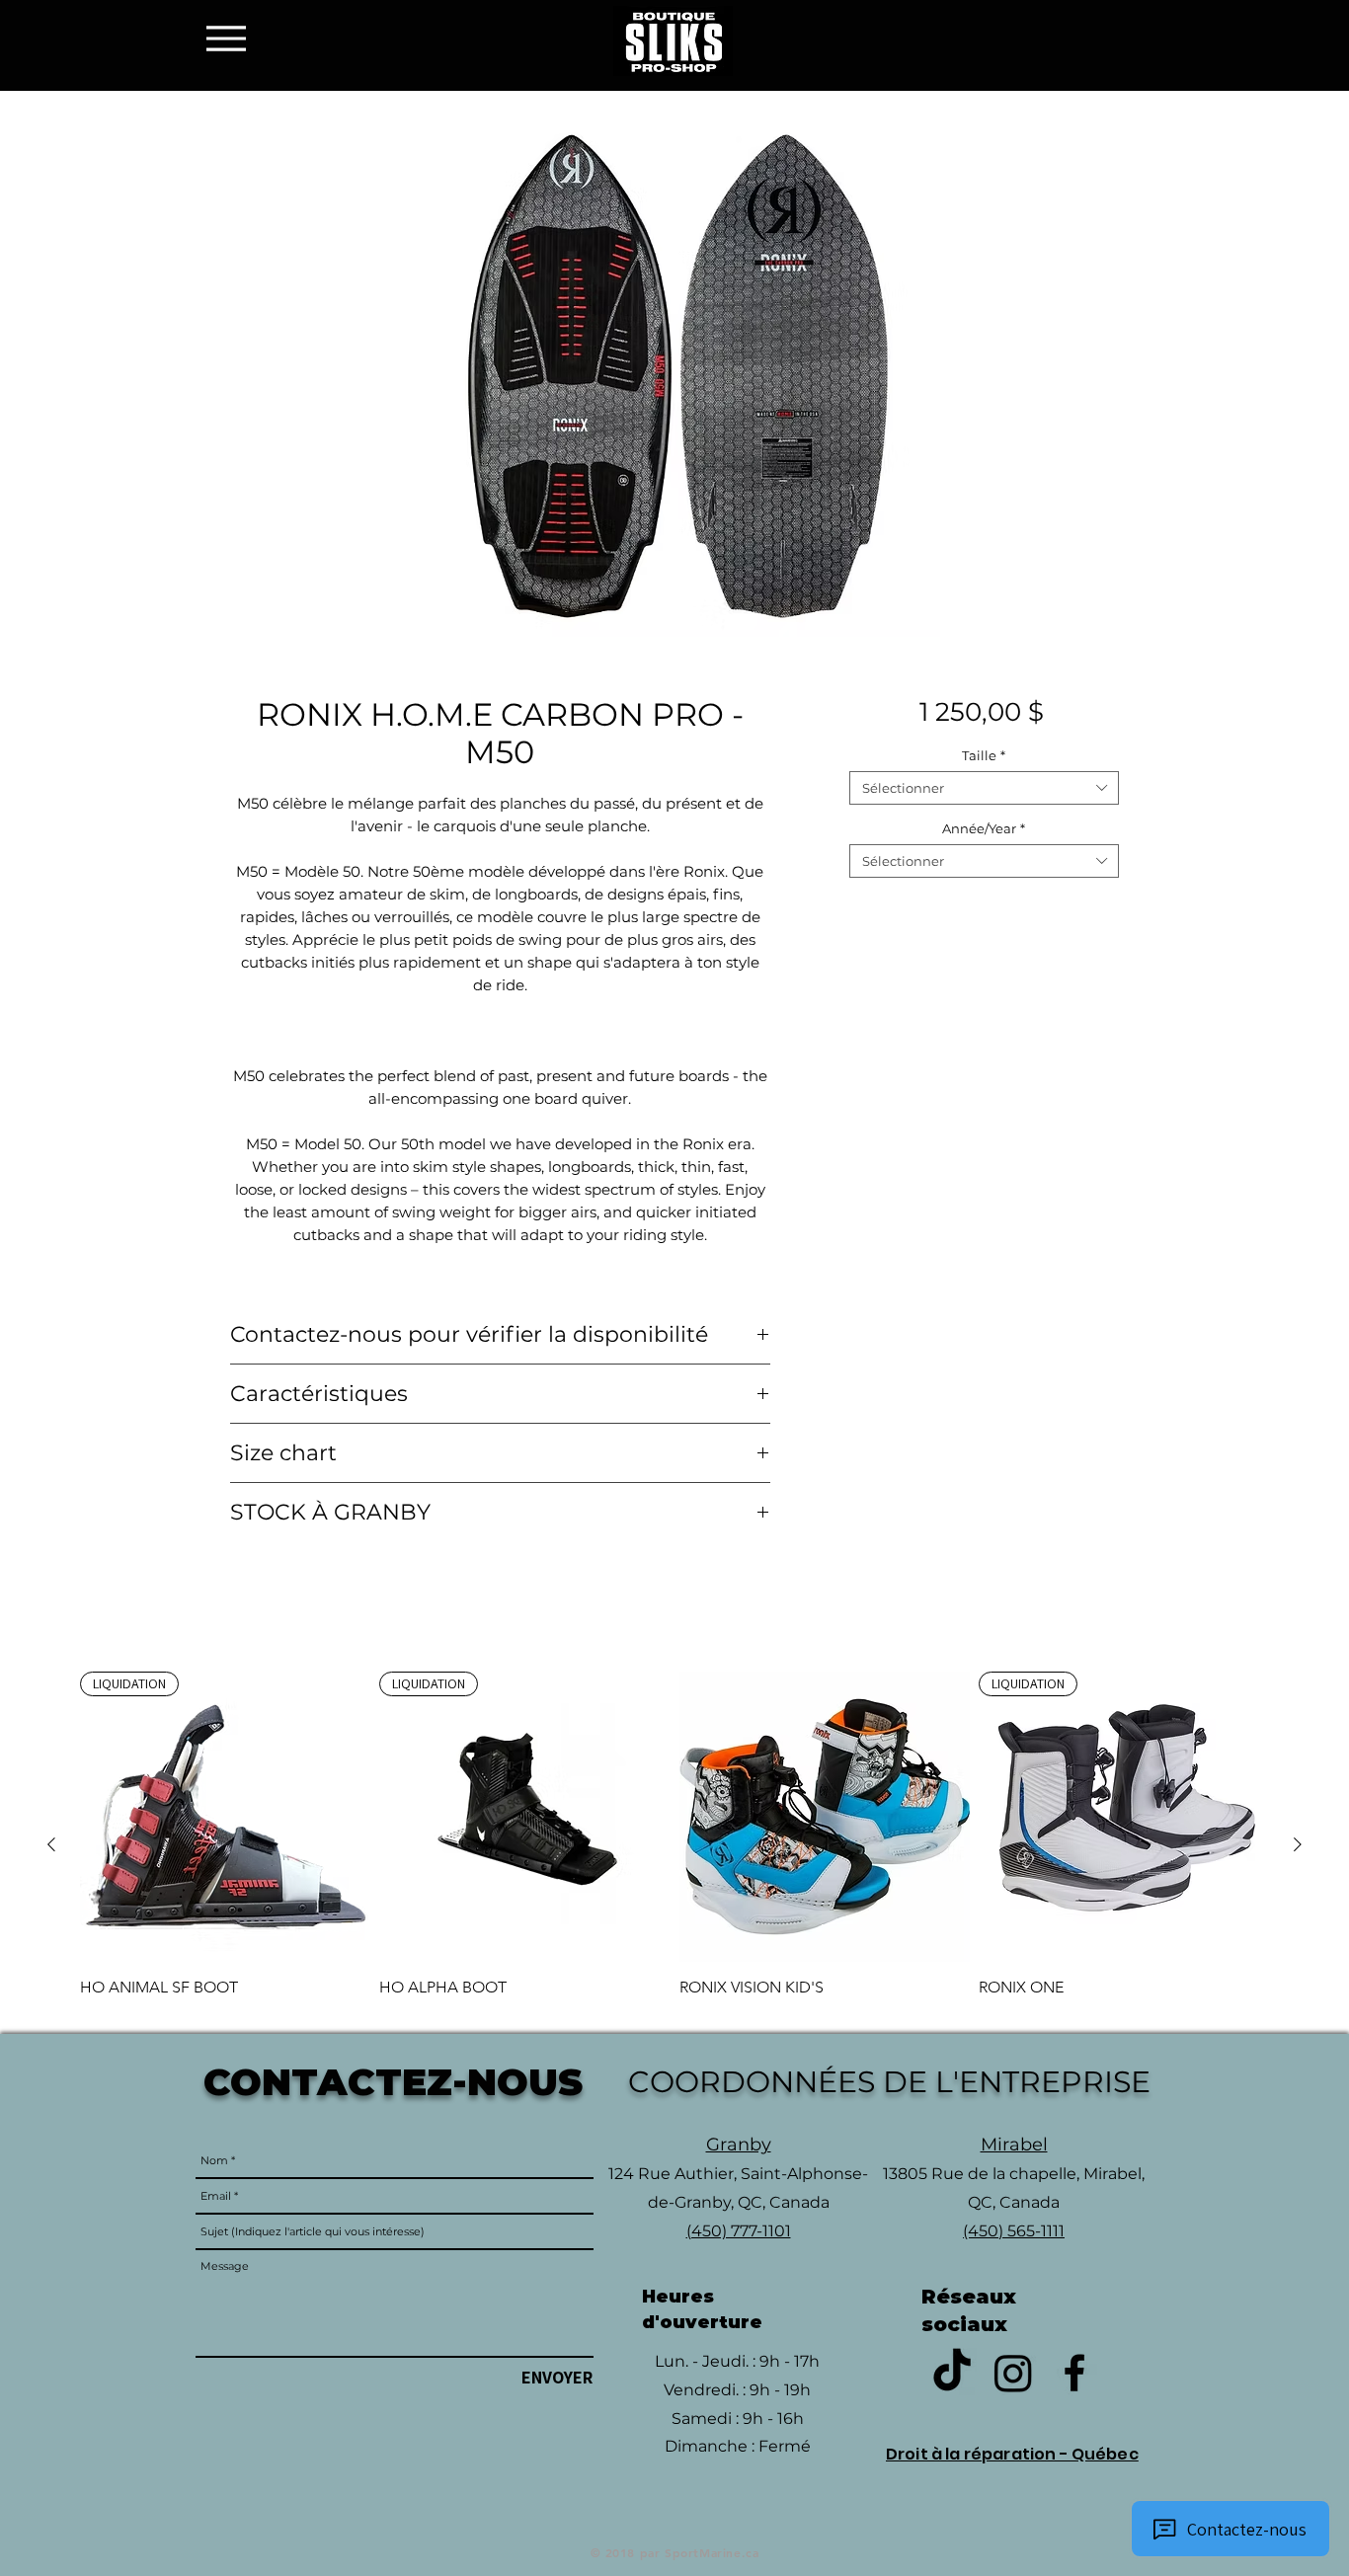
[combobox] (984, 788)
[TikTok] (952, 2373)
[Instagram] (1013, 2373)
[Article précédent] (51, 1844)
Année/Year (984, 828)
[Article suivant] (1298, 1844)
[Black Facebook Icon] (1074, 2373)
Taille (984, 755)
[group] (674, 1844)
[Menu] (232, 38)
